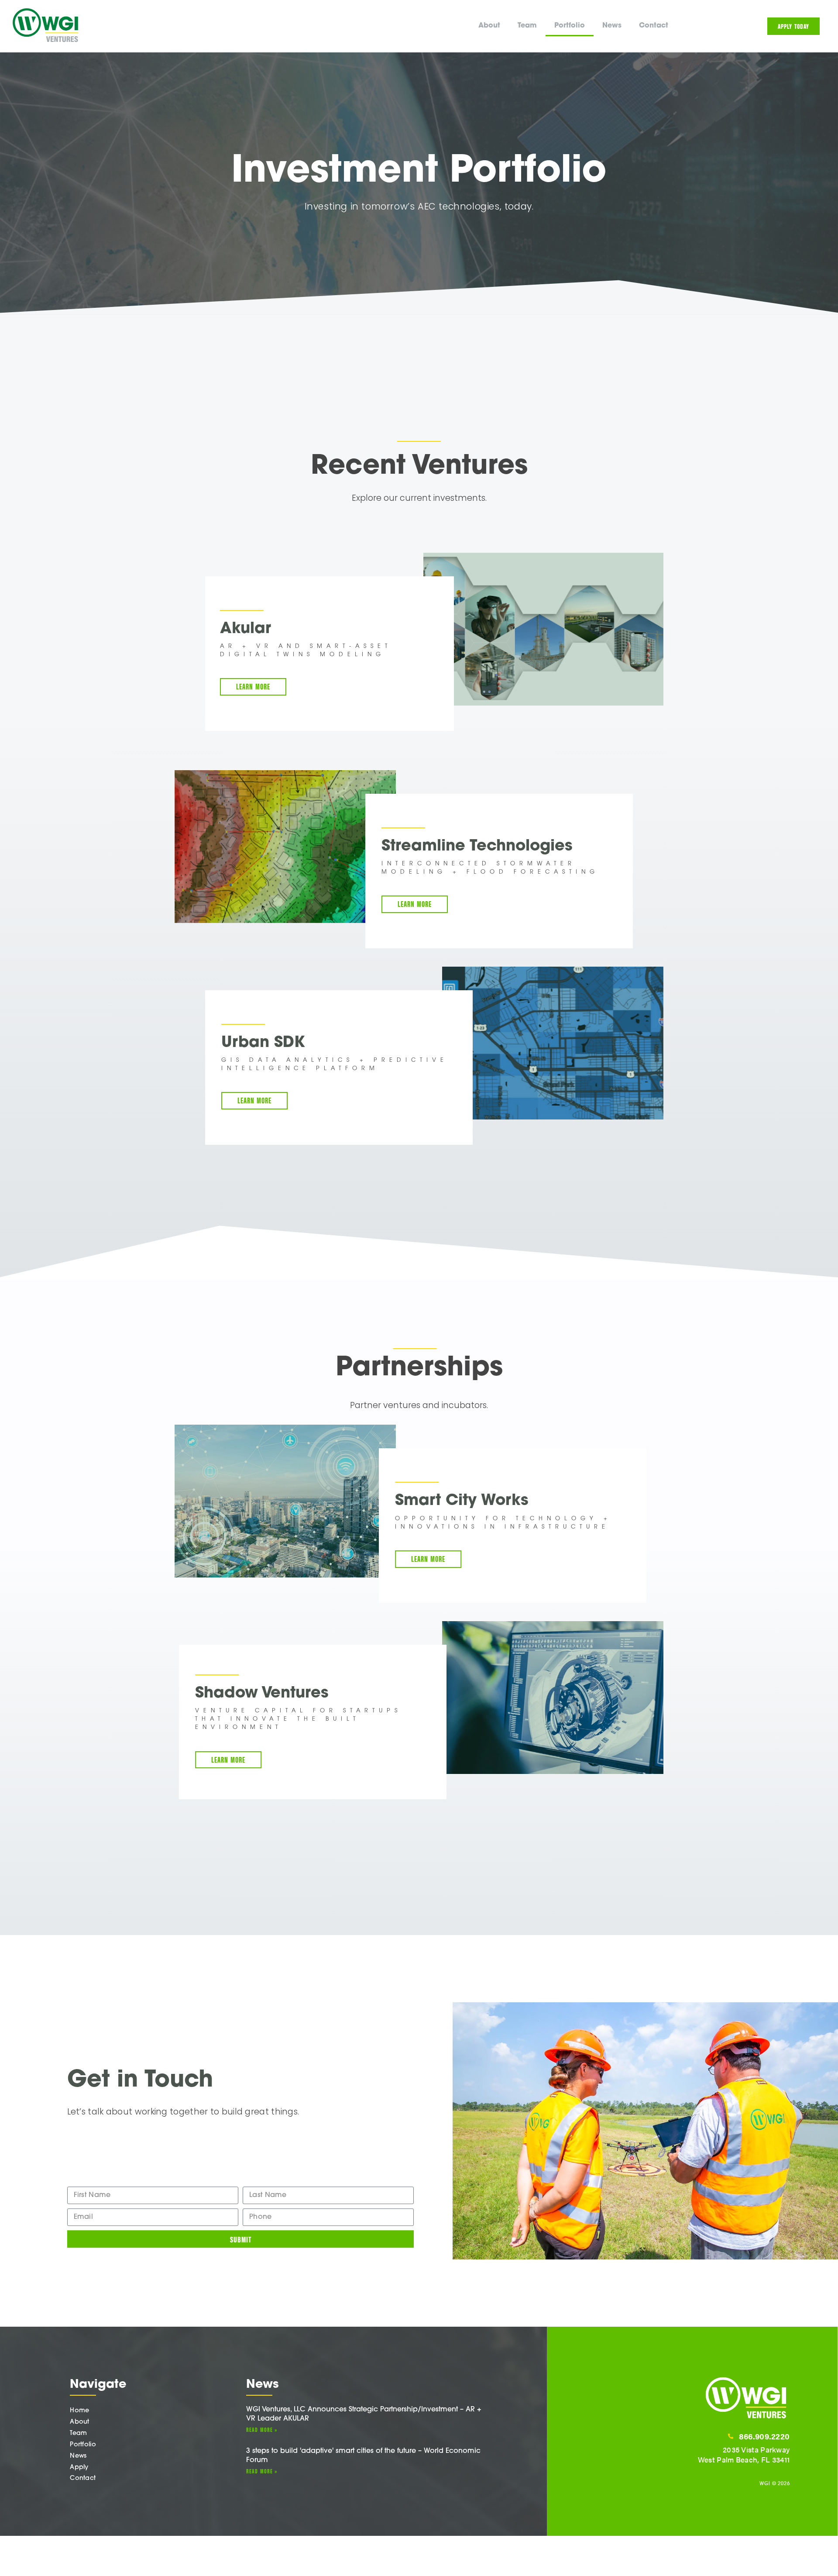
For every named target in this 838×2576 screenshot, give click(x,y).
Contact (654, 26)
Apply (79, 2468)
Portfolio (570, 26)
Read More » (262, 2429)
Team (527, 26)
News (612, 26)
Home (79, 2411)
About (489, 26)
